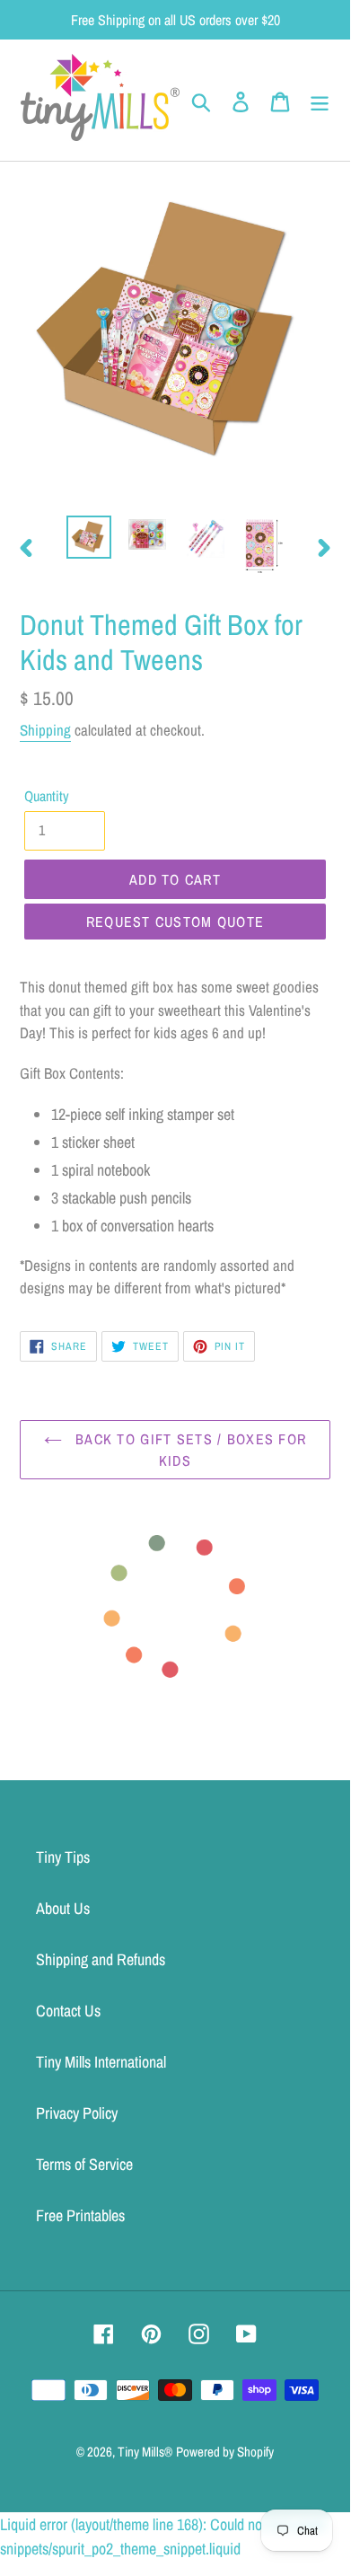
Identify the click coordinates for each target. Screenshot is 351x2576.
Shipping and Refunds (101, 1959)
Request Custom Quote (175, 922)
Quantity (47, 796)
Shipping (45, 730)
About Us (63, 1908)
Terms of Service (84, 2164)
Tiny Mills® (145, 2452)
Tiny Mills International (101, 2062)
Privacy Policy (77, 2113)
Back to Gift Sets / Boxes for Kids (189, 1450)
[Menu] (320, 100)
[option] (89, 537)
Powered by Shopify (225, 2452)
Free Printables (80, 2215)
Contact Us (68, 2011)
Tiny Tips (63, 1857)
